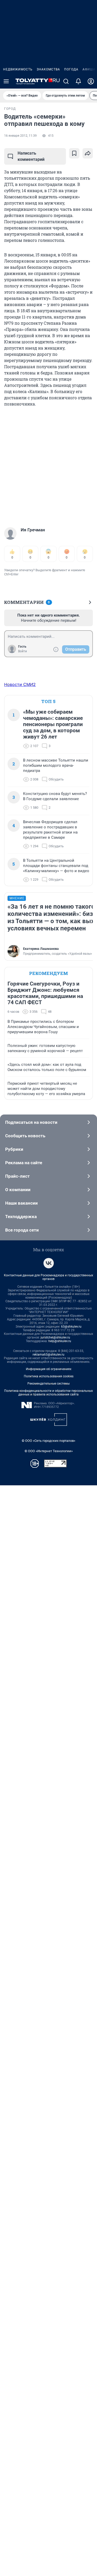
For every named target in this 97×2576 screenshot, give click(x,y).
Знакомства (48, 69)
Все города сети (22, 1230)
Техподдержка (21, 1217)
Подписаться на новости (31, 1122)
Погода (71, 69)
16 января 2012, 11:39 (20, 136)
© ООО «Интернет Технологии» (49, 1451)
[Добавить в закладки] (74, 153)
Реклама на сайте (24, 1163)
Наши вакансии (21, 1203)
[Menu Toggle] (6, 81)
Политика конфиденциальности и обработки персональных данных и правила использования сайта (48, 1393)
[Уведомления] (78, 81)
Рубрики (14, 1149)
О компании (18, 1190)
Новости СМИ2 (20, 684)
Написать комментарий (31, 156)
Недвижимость (18, 69)
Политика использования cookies (49, 1376)
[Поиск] (66, 81)
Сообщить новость (25, 1136)
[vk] (49, 1263)
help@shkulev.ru (60, 1341)
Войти (23, 651)
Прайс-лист (17, 1176)
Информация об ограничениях (49, 1369)
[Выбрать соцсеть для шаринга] (88, 153)
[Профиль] (91, 81)
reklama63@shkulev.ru (48, 1355)
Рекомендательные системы (48, 1384)
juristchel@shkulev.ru (55, 1337)
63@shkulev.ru (71, 1327)
